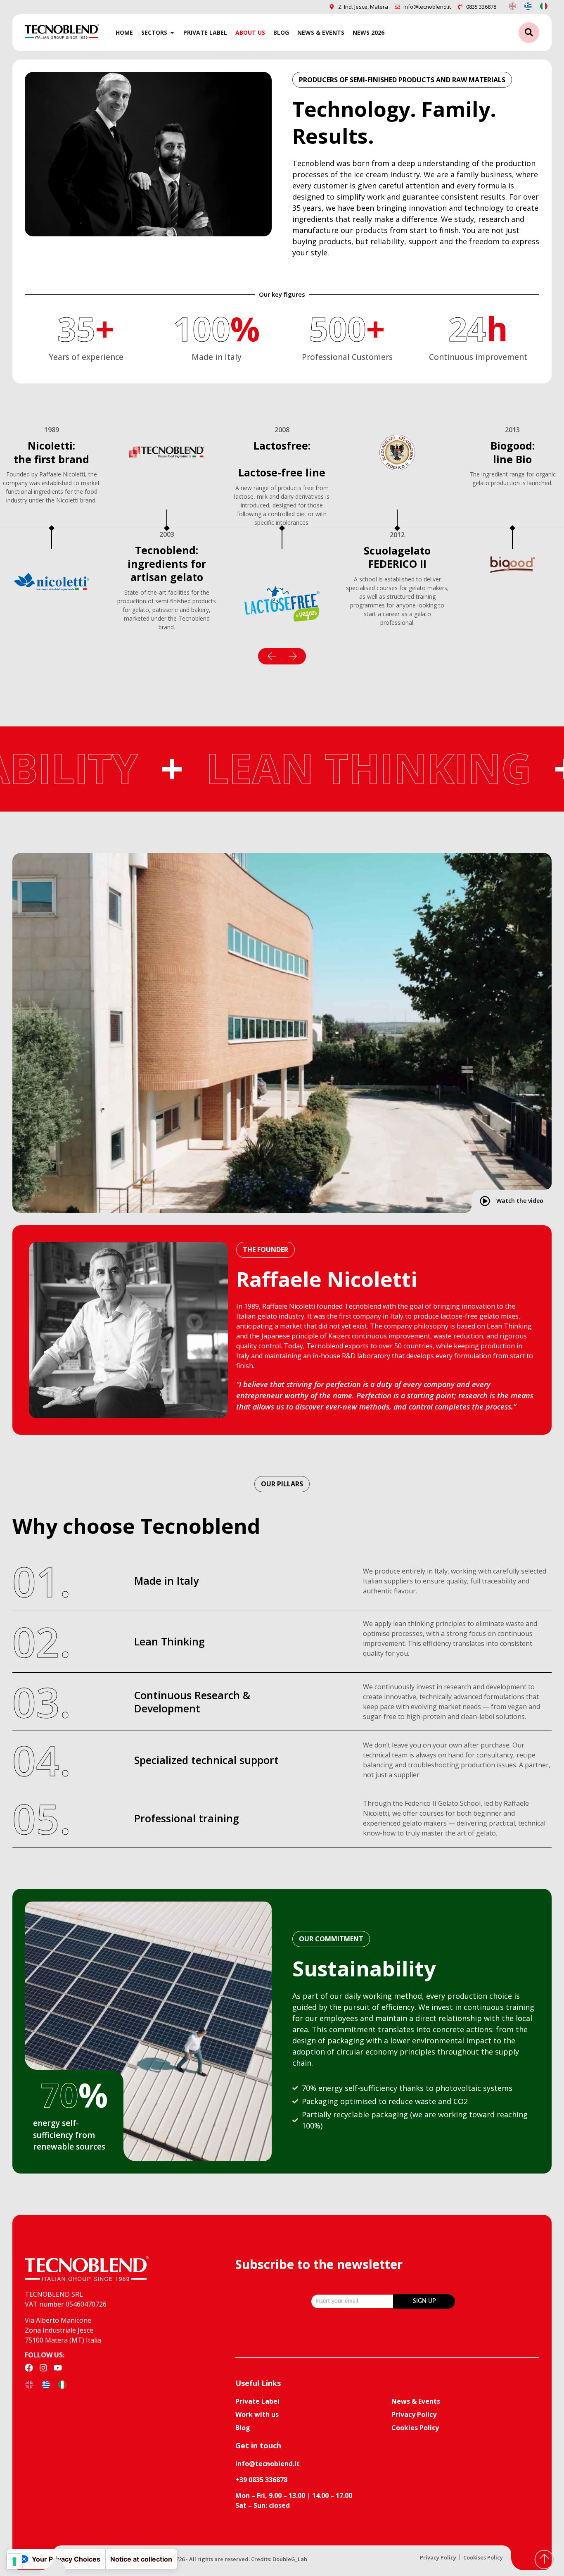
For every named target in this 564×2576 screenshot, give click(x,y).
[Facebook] (29, 2368)
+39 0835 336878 (261, 2480)
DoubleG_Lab (290, 2559)
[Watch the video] (485, 1201)
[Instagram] (43, 2368)
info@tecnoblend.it (268, 2464)
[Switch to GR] (528, 6)
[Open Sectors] (172, 32)
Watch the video (520, 1201)
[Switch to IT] (544, 6)
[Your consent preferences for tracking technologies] (14, 2562)
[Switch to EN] (512, 6)
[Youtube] (58, 2368)
